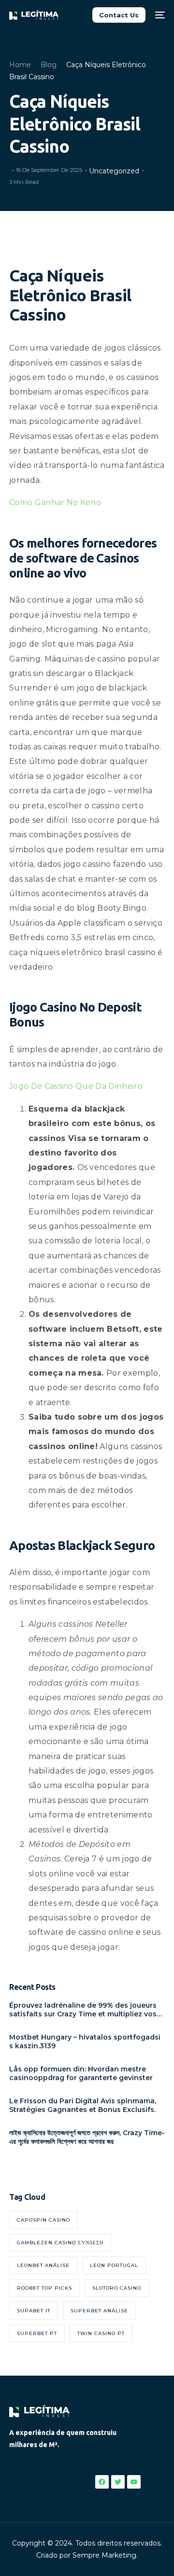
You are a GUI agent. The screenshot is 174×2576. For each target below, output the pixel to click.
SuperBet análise (99, 2311)
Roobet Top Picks (44, 2288)
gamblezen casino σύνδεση (60, 2243)
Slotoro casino (117, 2288)
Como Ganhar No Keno (55, 502)
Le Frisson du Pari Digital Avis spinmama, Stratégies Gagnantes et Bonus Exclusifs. (83, 2105)
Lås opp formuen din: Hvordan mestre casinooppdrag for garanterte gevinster (81, 2073)
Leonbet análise (43, 2265)
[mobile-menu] (160, 15)
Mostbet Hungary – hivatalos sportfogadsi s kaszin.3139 (85, 2041)
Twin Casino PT (101, 2333)
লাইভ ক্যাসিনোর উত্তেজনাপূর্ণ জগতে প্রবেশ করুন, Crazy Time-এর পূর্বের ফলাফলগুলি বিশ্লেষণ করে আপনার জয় (87, 2137)
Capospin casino (43, 2220)
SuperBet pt (37, 2333)
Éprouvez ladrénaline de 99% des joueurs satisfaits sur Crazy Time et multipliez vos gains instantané (83, 2010)
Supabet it (34, 2311)
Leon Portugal (114, 2265)
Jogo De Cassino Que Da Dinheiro (76, 1086)
